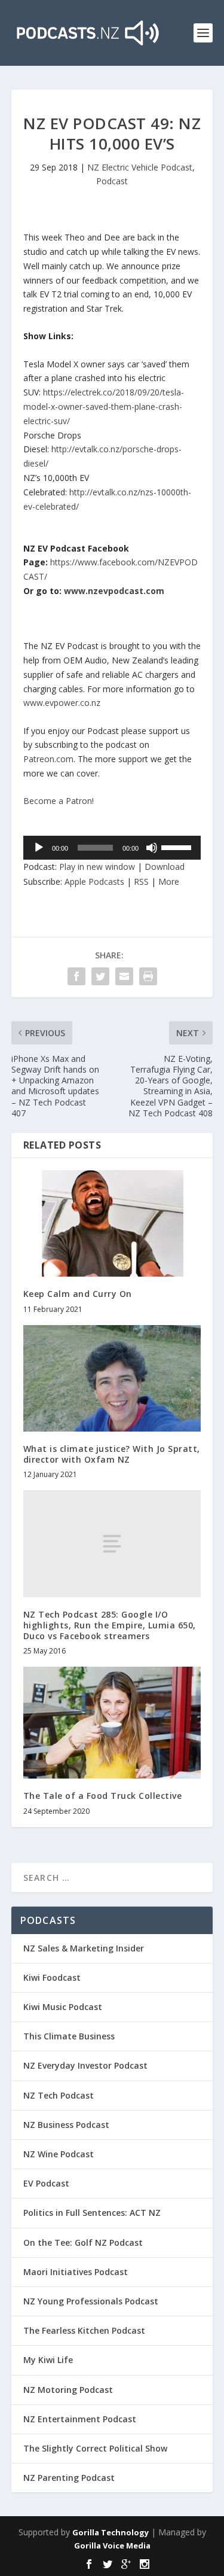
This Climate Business (69, 2036)
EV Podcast (46, 2183)
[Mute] (152, 848)
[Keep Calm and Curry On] (112, 1224)
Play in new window (97, 867)
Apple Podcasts (94, 881)
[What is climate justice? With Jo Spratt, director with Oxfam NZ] (112, 1379)
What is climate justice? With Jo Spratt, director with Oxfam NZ (112, 1454)
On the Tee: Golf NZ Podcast (83, 2242)
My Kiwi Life (48, 2360)
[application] (112, 848)
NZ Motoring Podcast (68, 2390)
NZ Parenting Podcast (69, 2478)
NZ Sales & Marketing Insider (84, 1948)
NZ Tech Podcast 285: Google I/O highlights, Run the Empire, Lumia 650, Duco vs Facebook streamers (110, 1625)
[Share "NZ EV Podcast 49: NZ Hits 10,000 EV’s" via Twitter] (100, 976)
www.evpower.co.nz (62, 703)
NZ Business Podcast (66, 2125)
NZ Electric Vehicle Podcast (140, 167)
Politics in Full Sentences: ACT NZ (92, 2213)
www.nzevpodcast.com (114, 591)
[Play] (39, 848)
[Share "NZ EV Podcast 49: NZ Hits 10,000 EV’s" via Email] (124, 976)
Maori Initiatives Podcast (76, 2272)
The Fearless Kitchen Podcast (84, 2330)
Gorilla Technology (111, 2532)
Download (165, 867)
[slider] (178, 847)
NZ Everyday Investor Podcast (85, 2065)
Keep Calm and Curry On (78, 1294)
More (169, 881)
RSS (141, 881)
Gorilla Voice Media (112, 2545)
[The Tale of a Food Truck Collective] (112, 1723)
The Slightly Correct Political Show (95, 2448)
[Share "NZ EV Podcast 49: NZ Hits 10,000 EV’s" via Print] (148, 976)
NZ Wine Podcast (59, 2154)
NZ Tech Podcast (59, 2095)
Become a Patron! (59, 801)
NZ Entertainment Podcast (80, 2419)
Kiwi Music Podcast (63, 2007)
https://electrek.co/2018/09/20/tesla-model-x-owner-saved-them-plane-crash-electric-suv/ (104, 407)
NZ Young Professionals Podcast (91, 2301)
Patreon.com (48, 759)
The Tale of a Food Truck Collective (103, 1796)
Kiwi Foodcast (52, 1977)
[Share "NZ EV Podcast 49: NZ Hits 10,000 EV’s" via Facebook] (76, 976)
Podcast (112, 181)
